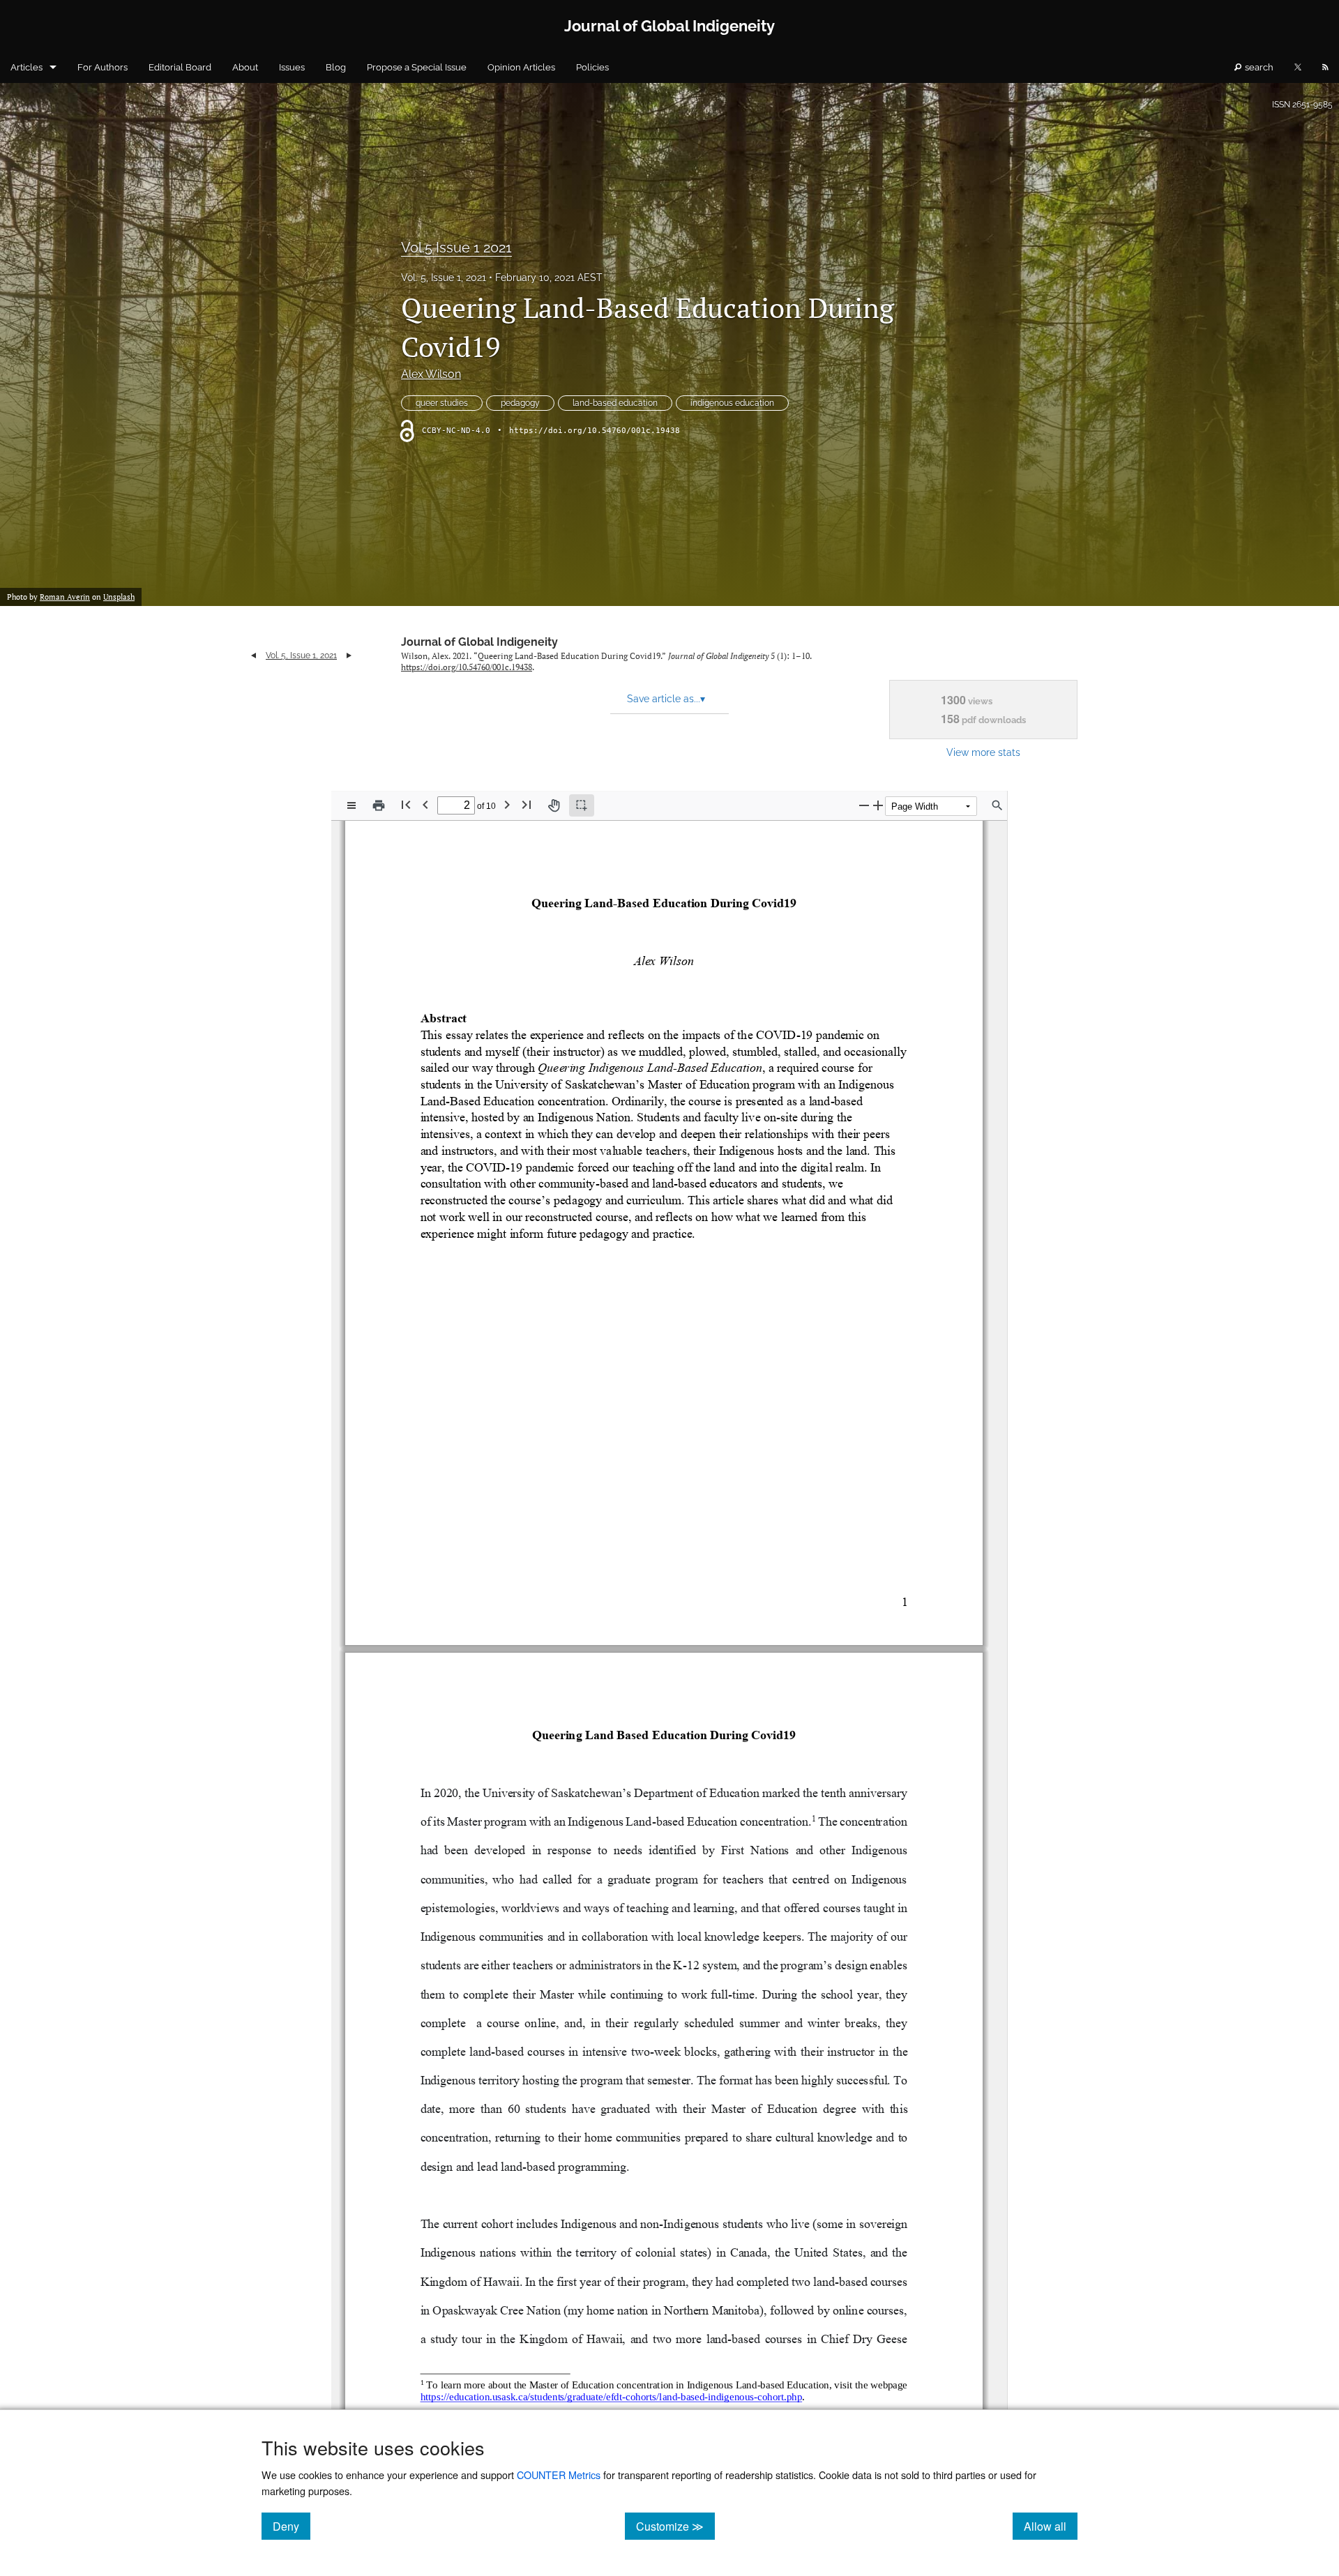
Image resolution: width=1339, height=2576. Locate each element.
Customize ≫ (675, 2526)
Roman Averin (65, 597)
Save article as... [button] (666, 699)
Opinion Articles (521, 67)
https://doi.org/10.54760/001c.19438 (595, 431)
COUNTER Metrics (559, 2475)
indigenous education (732, 403)
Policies (592, 67)
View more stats (983, 752)
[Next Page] (507, 804)
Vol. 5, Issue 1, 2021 (444, 278)
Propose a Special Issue (417, 67)
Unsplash (119, 597)
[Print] (379, 805)
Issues (292, 67)
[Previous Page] (425, 804)
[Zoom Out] (864, 805)
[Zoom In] (878, 805)
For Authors (103, 67)
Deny (292, 2526)
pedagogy (520, 403)
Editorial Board (180, 67)
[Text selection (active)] (582, 805)
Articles (27, 67)
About (245, 67)
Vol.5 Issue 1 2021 (456, 248)
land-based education (615, 403)
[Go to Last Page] (527, 804)
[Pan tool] (554, 805)
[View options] (351, 805)
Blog (336, 67)
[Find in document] (997, 805)
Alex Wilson (431, 374)
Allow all (1051, 2526)
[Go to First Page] (406, 804)
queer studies (442, 403)
